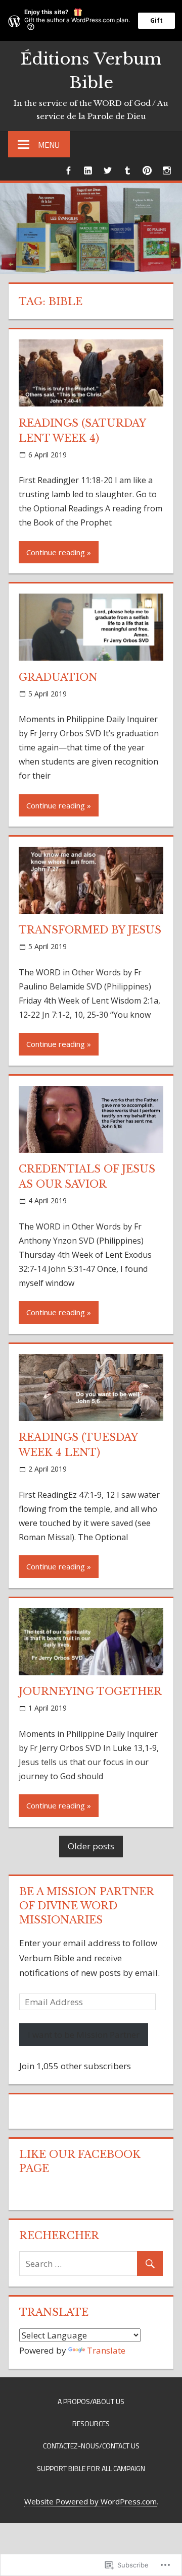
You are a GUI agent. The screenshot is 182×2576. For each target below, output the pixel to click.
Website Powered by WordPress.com (90, 2501)
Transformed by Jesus (90, 930)
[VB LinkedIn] (88, 170)
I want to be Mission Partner (84, 2035)
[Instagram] (167, 170)
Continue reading (56, 552)
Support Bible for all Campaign (91, 2468)
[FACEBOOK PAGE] (68, 170)
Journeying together (90, 1691)
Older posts (91, 1846)
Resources (91, 2423)
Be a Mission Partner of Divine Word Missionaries (86, 1906)
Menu (49, 145)
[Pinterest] (147, 170)
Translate (106, 2350)
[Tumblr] (127, 170)
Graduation (58, 677)
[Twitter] (107, 170)
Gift (156, 20)
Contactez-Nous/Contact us (91, 2446)
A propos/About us (91, 2401)
